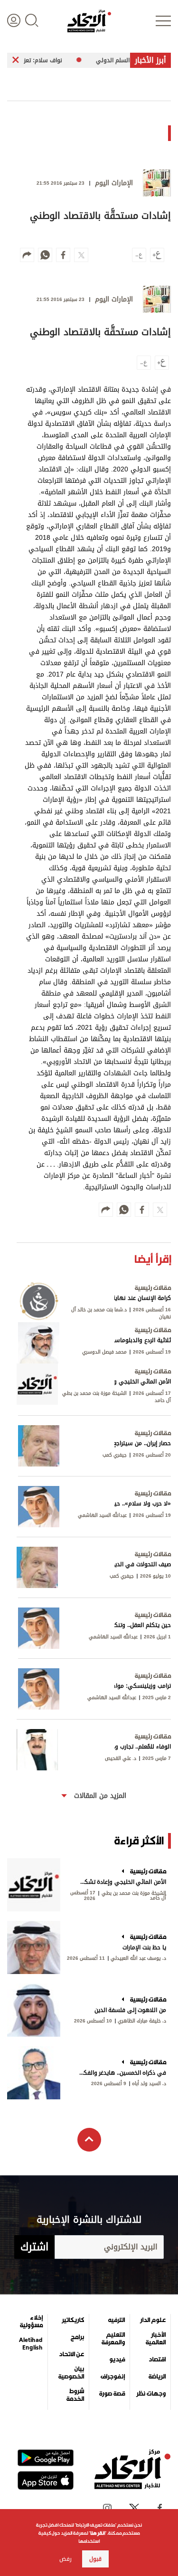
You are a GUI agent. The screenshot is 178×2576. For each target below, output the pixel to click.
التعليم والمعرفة (113, 2339)
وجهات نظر (151, 2394)
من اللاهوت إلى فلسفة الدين (130, 2010)
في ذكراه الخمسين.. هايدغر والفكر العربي (122, 2073)
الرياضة (157, 2377)
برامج (77, 2337)
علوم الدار (153, 2320)
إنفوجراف (113, 2377)
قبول (95, 2559)
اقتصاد (157, 2360)
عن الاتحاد (71, 2354)
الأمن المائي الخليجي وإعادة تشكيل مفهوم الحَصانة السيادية (122, 1882)
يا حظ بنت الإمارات (144, 1947)
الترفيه (117, 2320)
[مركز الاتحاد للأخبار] (89, 21)
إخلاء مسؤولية (31, 2322)
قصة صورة (112, 2394)
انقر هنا (98, 2533)
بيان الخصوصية (71, 2373)
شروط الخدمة (75, 2395)
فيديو (117, 2360)
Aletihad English (31, 2344)
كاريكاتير (73, 2320)
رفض (66, 2559)
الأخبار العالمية (156, 2339)
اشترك (34, 2247)
